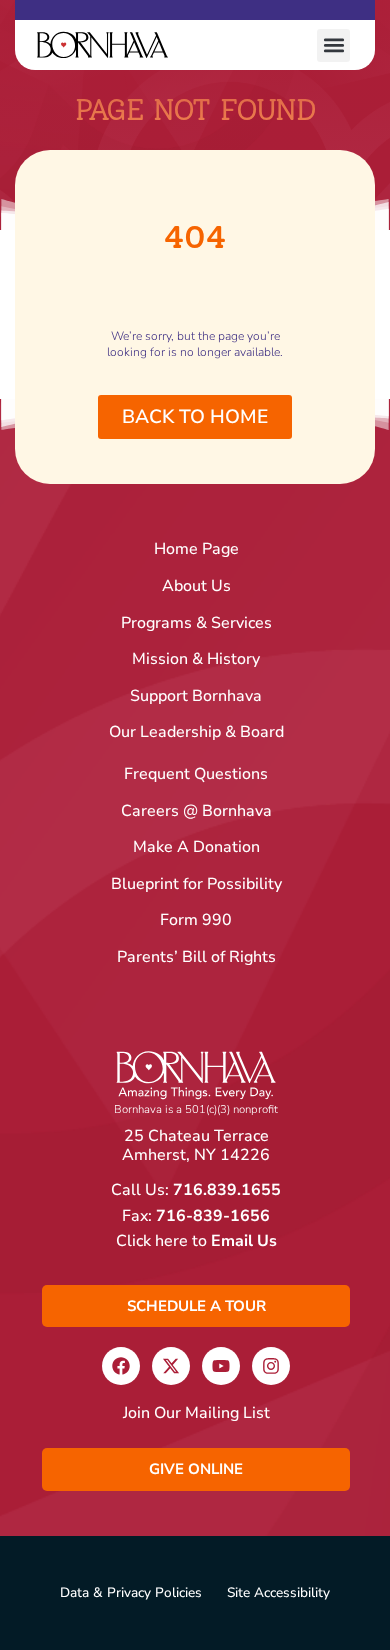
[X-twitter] (171, 1366)
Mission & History (196, 659)
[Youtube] (221, 1366)
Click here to (196, 1241)
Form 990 (196, 920)
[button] (333, 45)
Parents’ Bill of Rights (196, 957)
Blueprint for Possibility (196, 884)
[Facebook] (121, 1366)
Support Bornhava (196, 696)
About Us (196, 586)
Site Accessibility (278, 1593)
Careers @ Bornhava (196, 811)
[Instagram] (271, 1366)
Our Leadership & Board (196, 732)
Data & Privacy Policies (131, 1593)
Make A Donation (196, 847)
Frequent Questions (196, 774)
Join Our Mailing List (196, 1414)
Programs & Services (196, 623)
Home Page (196, 549)
